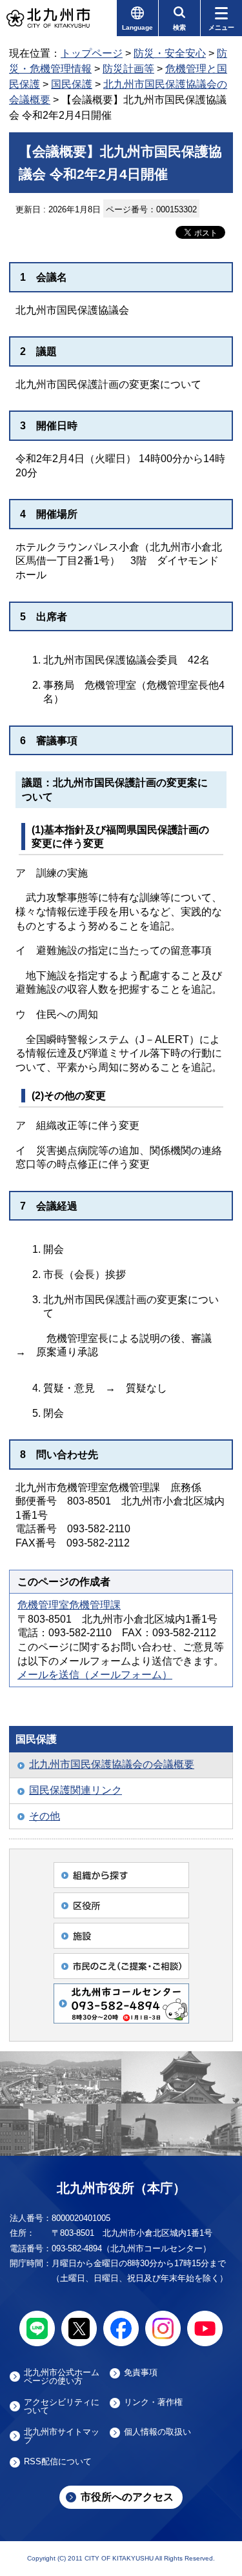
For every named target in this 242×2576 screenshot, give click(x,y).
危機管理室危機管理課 (69, 1605)
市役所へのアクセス (127, 2497)
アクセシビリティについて (62, 2406)
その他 (45, 1816)
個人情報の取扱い (157, 2432)
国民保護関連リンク (76, 1790)
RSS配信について (58, 2462)
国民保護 (72, 84)
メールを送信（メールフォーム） (95, 1675)
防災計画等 (128, 69)
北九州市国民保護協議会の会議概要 (112, 1764)
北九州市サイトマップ (62, 2436)
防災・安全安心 (170, 53)
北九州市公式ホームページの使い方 (62, 2377)
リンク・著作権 (153, 2402)
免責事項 (141, 2373)
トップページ (92, 53)
